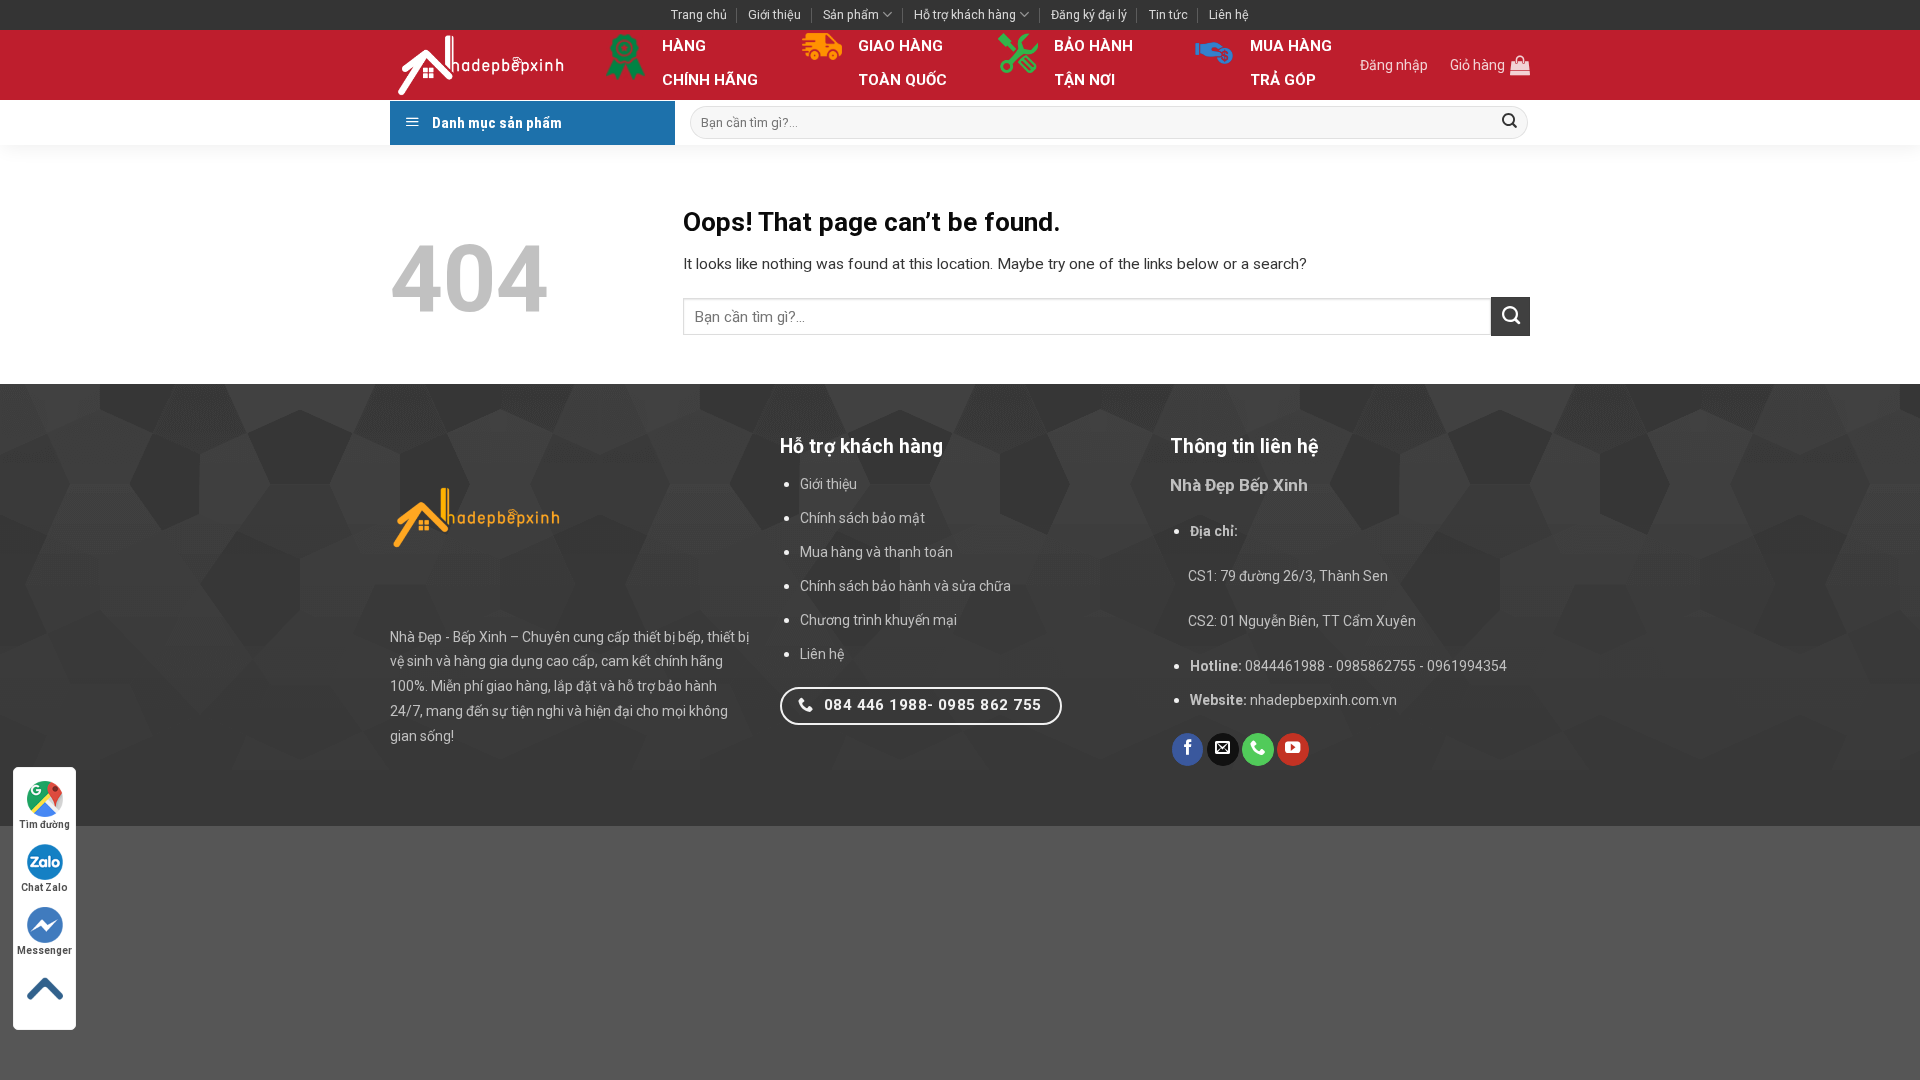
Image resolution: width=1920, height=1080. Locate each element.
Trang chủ (699, 14)
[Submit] (1509, 122)
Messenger (44, 950)
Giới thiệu (774, 14)
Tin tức (1168, 14)
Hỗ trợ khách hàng (965, 14)
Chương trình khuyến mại (878, 620)
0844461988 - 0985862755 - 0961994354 (1376, 666)
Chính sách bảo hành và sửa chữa (905, 586)
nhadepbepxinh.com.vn (1323, 700)
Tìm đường (44, 824)
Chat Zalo (44, 887)
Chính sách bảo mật (862, 518)
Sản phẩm (851, 14)
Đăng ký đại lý (1089, 14)
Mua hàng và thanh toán (876, 552)
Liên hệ (1229, 14)
